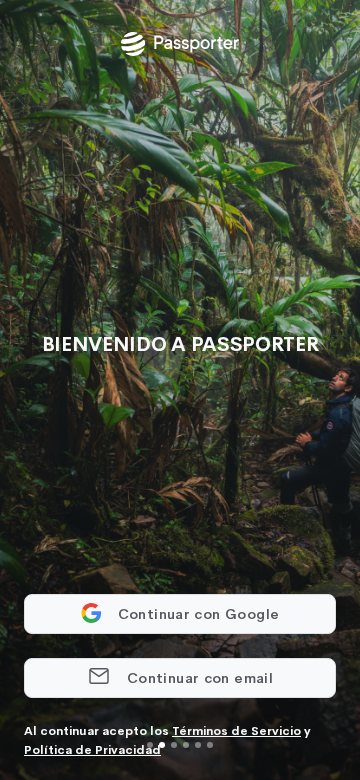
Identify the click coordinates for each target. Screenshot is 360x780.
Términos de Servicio (236, 731)
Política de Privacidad (92, 750)
